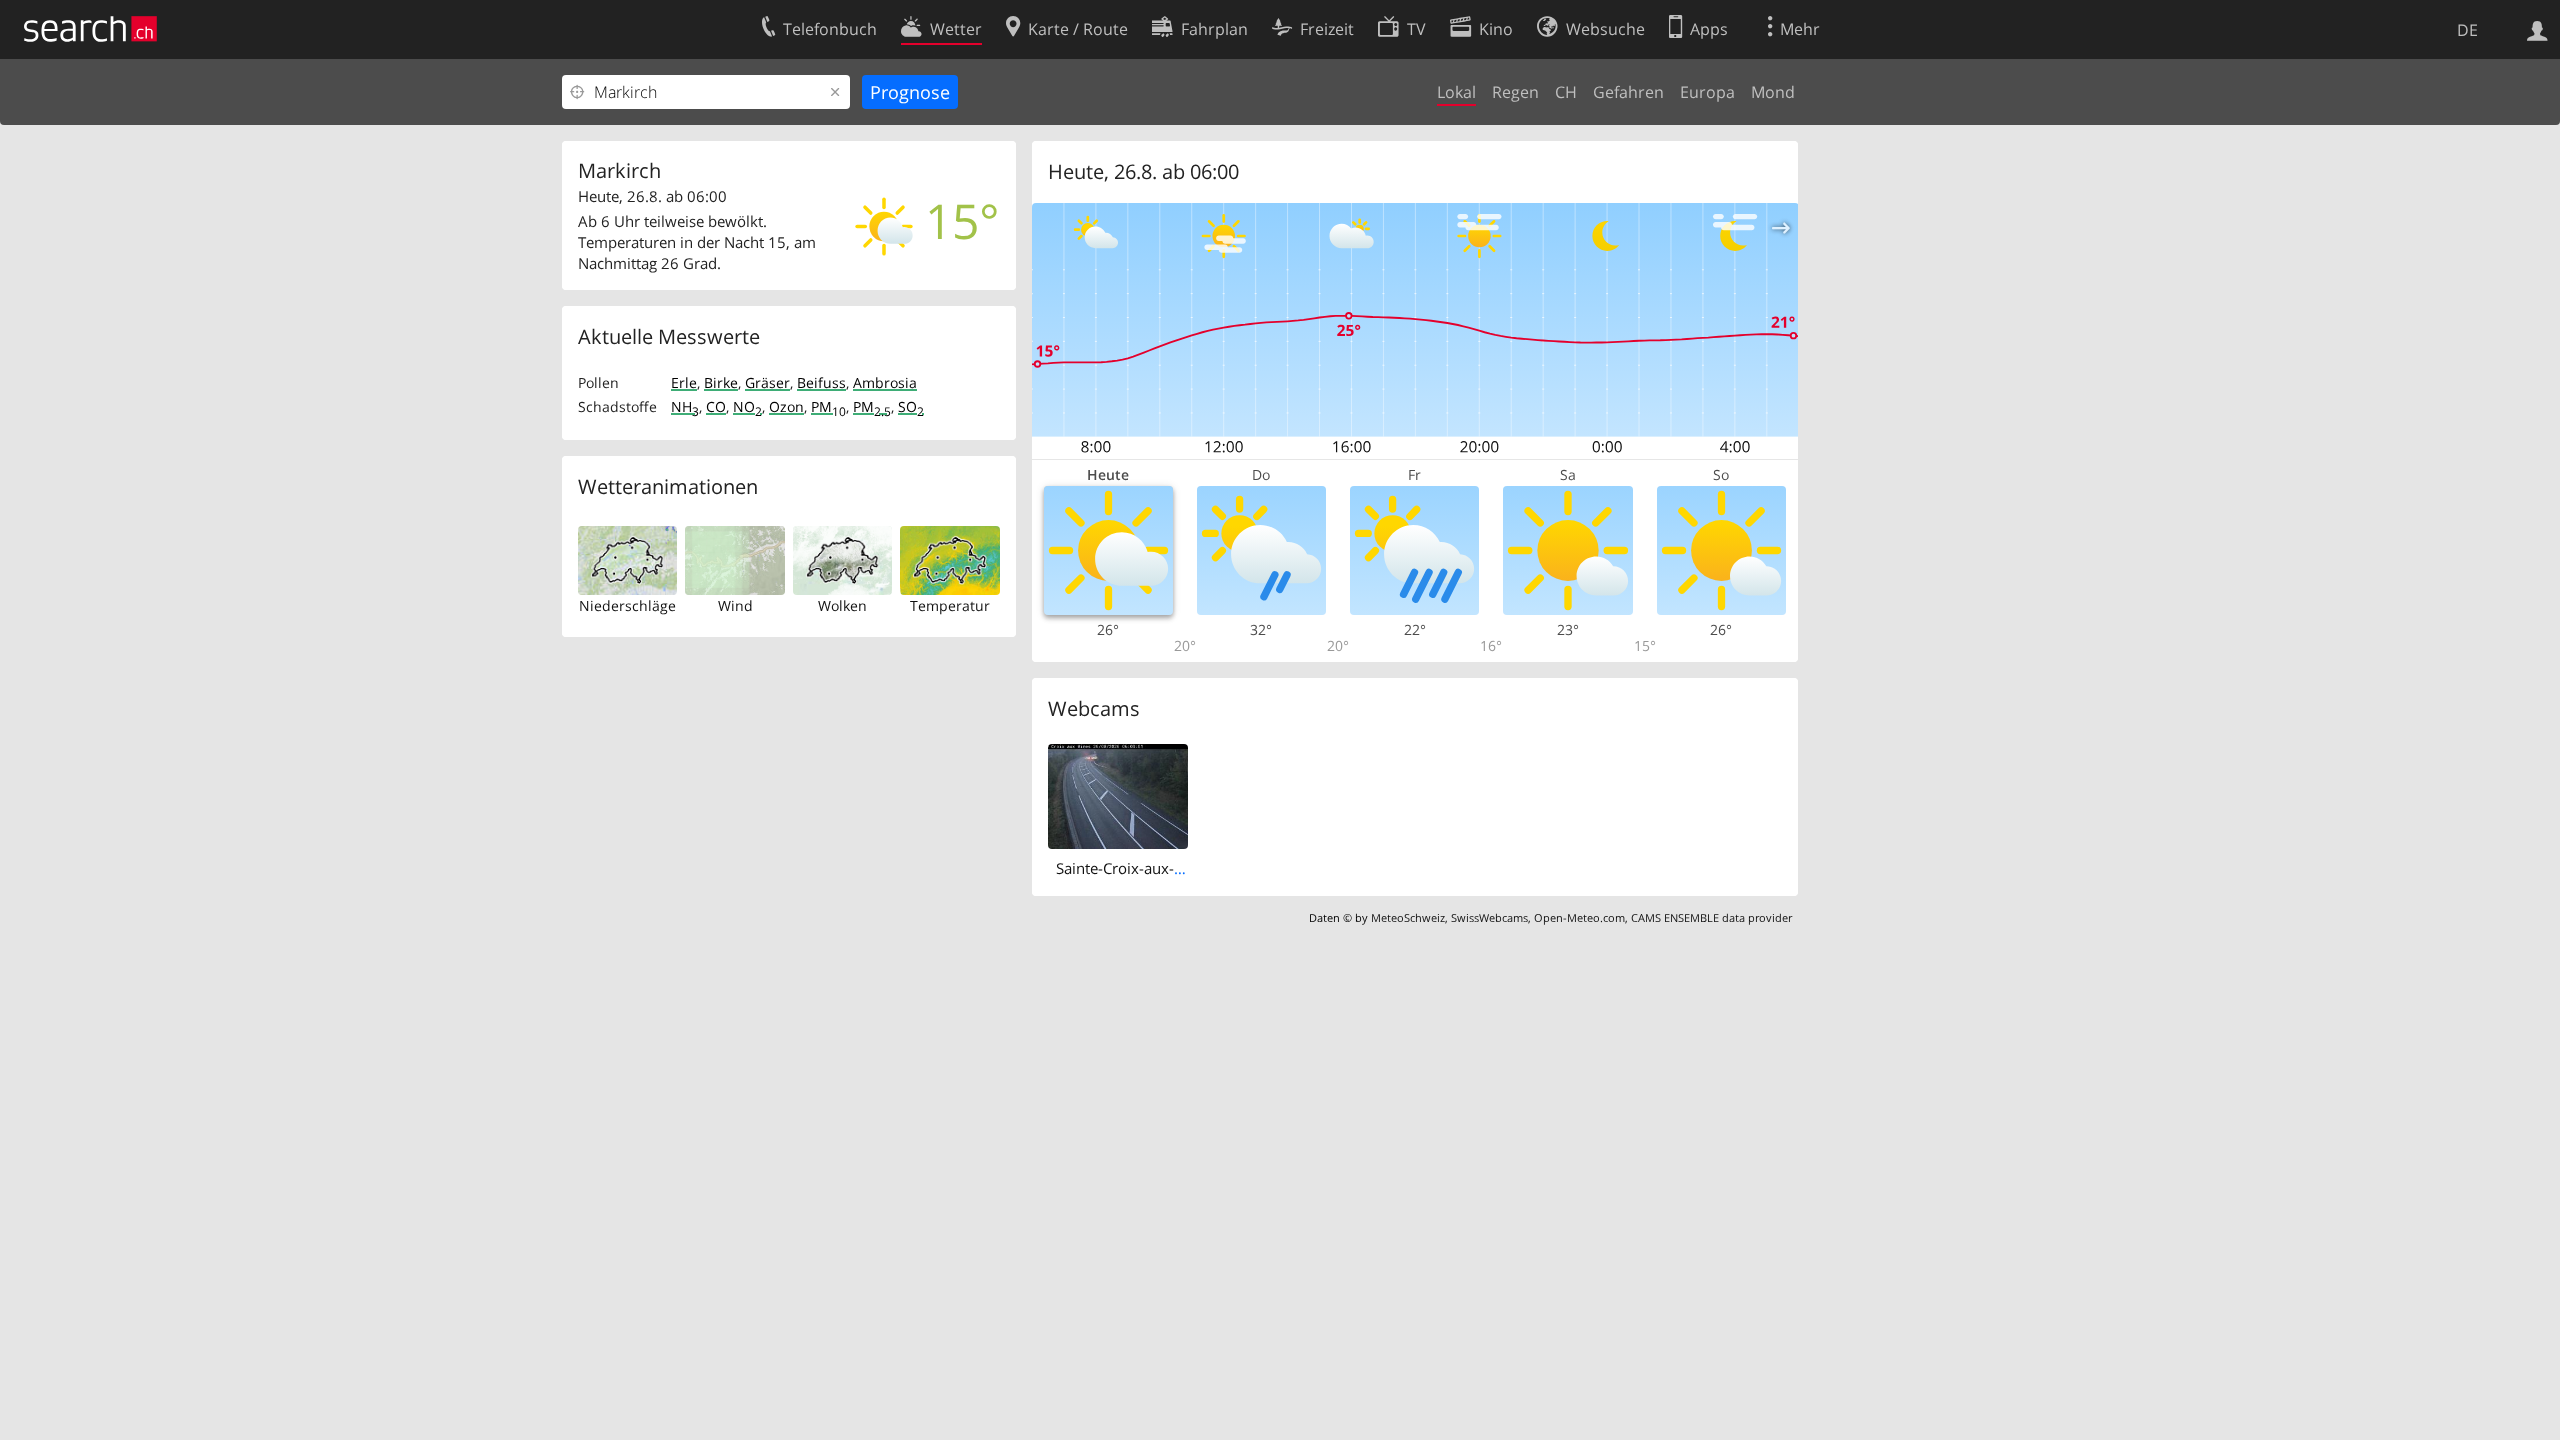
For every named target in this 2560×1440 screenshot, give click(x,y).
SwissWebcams (1489, 917)
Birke (721, 382)
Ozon (786, 406)
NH (685, 406)
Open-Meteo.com (1579, 917)
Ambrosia (885, 382)
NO (747, 406)
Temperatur (950, 605)
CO (716, 406)
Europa (1707, 92)
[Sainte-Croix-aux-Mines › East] (1118, 795)
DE (2467, 30)
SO (911, 406)
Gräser (767, 382)
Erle (684, 382)
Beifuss (821, 382)
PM (828, 406)
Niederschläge (627, 605)
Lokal (1456, 92)
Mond (1773, 92)
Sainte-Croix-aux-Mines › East (1156, 868)
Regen (1515, 92)
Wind (735, 605)
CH (1566, 92)
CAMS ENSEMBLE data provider (1711, 917)
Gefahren (1628, 92)
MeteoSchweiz (1408, 917)
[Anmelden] (2537, 29)
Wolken (842, 605)
